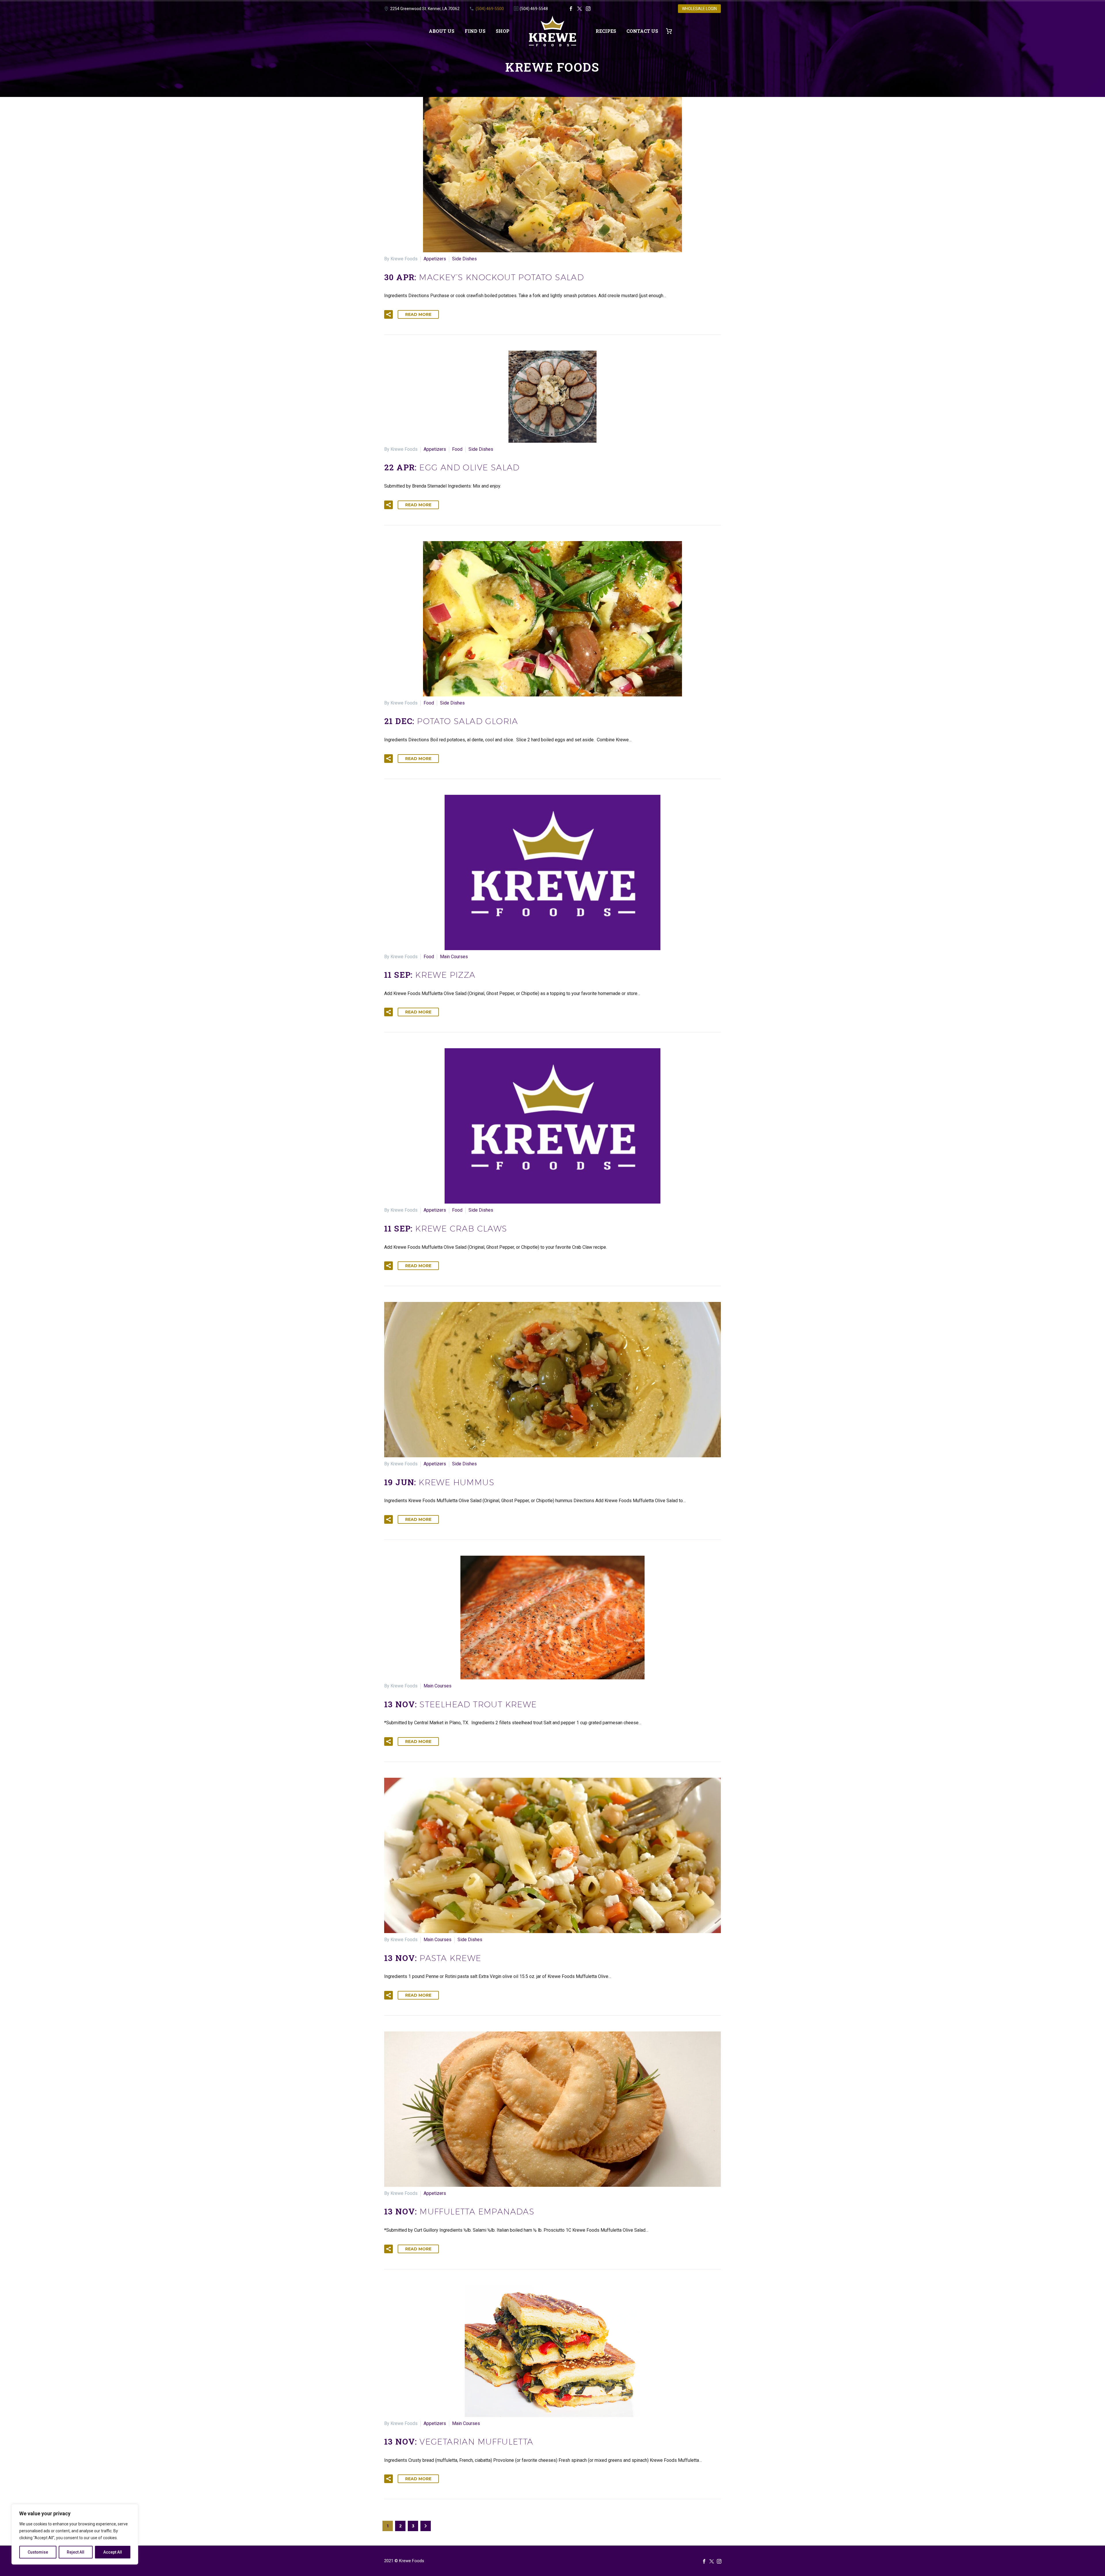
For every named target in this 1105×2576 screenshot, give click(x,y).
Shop (503, 31)
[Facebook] (571, 9)
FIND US (475, 31)
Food (457, 449)
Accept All (113, 2552)
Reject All (76, 2552)
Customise (38, 2552)
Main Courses (454, 957)
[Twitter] (580, 9)
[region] (75, 2534)
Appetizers (435, 259)
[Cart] (671, 31)
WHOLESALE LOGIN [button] (699, 9)
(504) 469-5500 (490, 9)
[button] (388, 314)
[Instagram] (588, 9)
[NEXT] (426, 2526)
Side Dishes (464, 259)
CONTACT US (642, 31)
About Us (442, 31)
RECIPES (606, 31)
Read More (418, 314)
